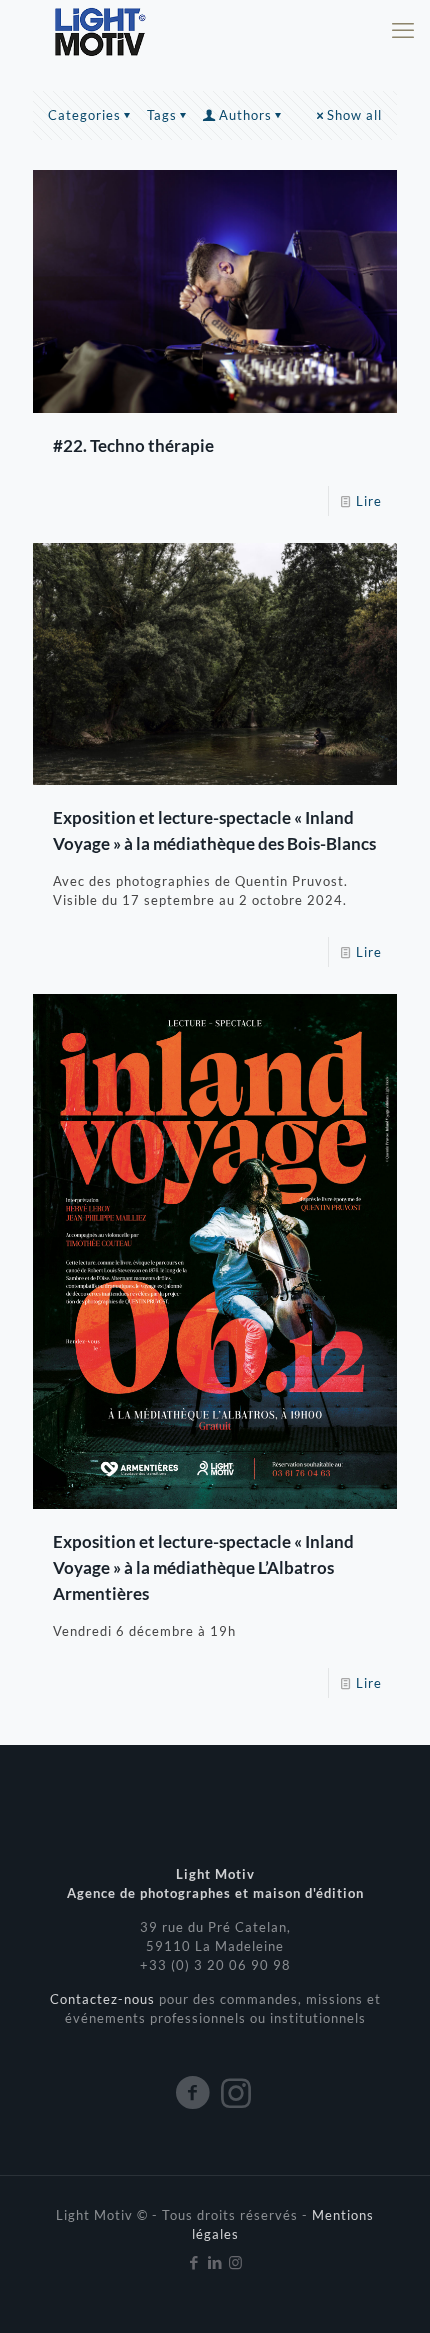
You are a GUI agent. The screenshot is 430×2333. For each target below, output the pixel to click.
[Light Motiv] (98, 30)
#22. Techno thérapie (133, 445)
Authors (245, 115)
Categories (84, 115)
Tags (162, 115)
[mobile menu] (403, 30)
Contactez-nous (104, 1999)
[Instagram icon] (236, 2262)
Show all (354, 115)
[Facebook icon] (194, 2262)
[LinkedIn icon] (215, 2262)
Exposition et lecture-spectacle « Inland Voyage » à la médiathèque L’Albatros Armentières (203, 1567)
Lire (369, 501)
